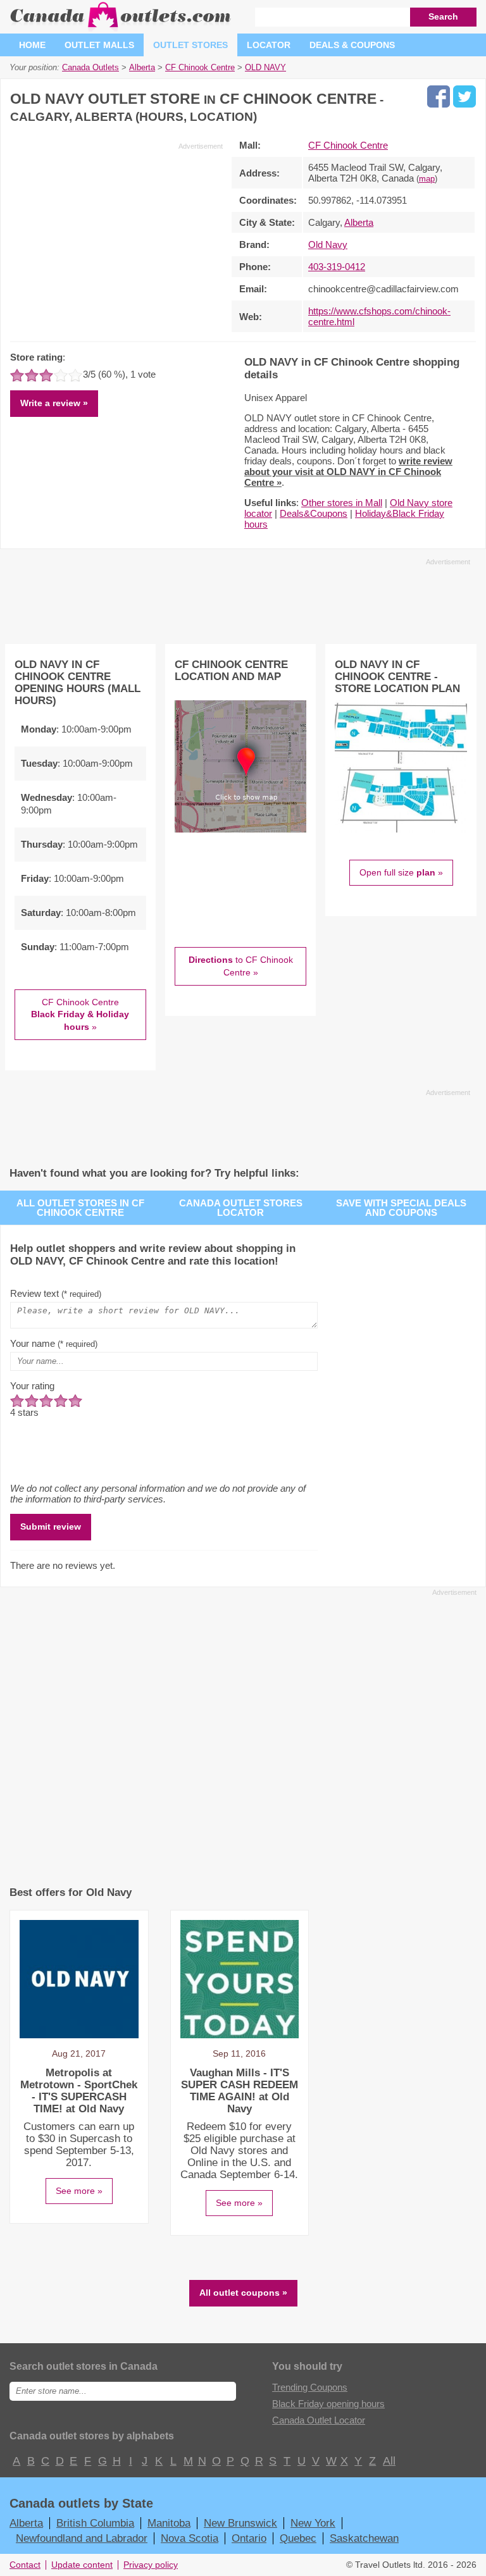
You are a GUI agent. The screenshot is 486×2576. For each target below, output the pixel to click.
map (427, 179)
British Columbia (95, 2523)
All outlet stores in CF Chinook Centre (80, 1208)
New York (313, 2523)
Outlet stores (190, 45)
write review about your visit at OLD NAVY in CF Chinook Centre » (348, 472)
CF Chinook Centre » (80, 1014)
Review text (56, 1293)
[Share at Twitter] (464, 96)
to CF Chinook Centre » (241, 966)
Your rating (32, 1386)
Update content (82, 2565)
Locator (269, 45)
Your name (54, 1343)
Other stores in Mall (342, 503)
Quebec (298, 2538)
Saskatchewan (364, 2538)
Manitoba (169, 2523)
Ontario (249, 2538)
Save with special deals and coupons (401, 1208)
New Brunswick (240, 2523)
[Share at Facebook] (439, 96)
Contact (25, 2565)
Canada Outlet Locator (319, 2420)
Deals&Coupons (314, 513)
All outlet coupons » (243, 2293)
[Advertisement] (116, 240)
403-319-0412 (337, 267)
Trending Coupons (310, 2387)
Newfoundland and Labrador (82, 2538)
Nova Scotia (190, 2538)
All (389, 2461)
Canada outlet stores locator (241, 1208)
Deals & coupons (352, 45)
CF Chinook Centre (348, 145)
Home (32, 45)
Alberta (359, 222)
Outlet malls (99, 45)
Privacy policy (151, 2565)
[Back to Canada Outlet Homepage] (121, 28)
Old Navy (328, 245)
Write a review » (54, 403)
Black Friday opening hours (328, 2404)
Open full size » (401, 872)
